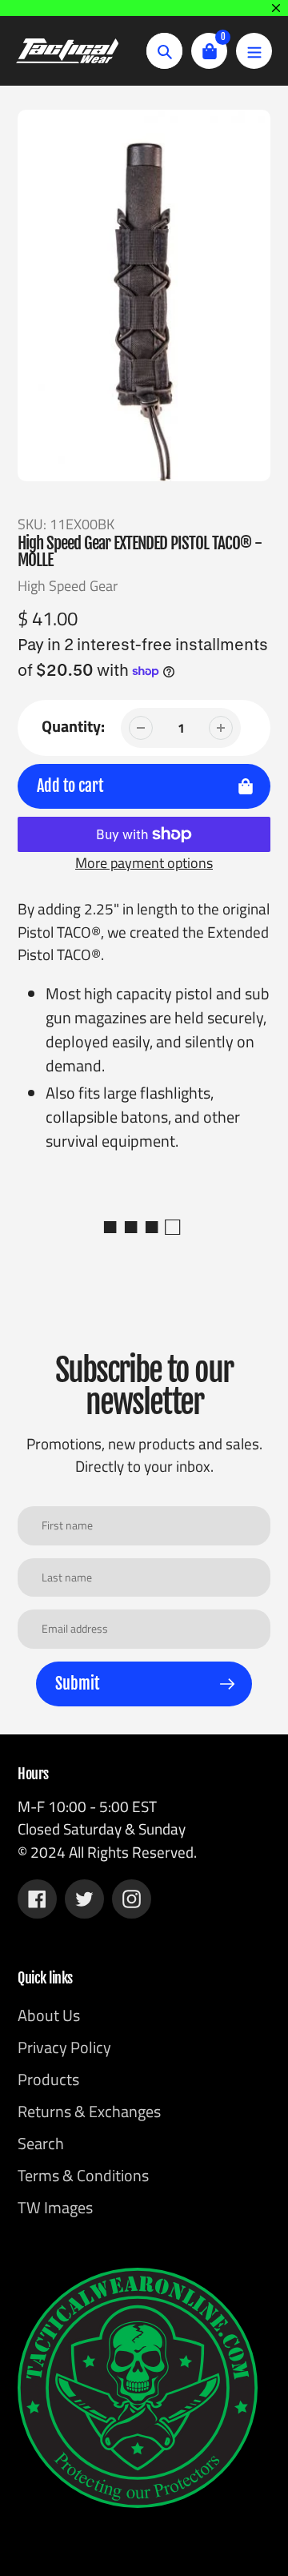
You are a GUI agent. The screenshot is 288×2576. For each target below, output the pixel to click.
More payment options (144, 863)
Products (48, 2079)
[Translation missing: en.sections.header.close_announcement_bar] (276, 8)
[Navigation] (254, 51)
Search (41, 2143)
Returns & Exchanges (89, 2111)
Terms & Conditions (83, 2175)
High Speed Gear (68, 586)
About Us (49, 2015)
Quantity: (73, 726)
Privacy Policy (64, 2047)
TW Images (55, 2207)
